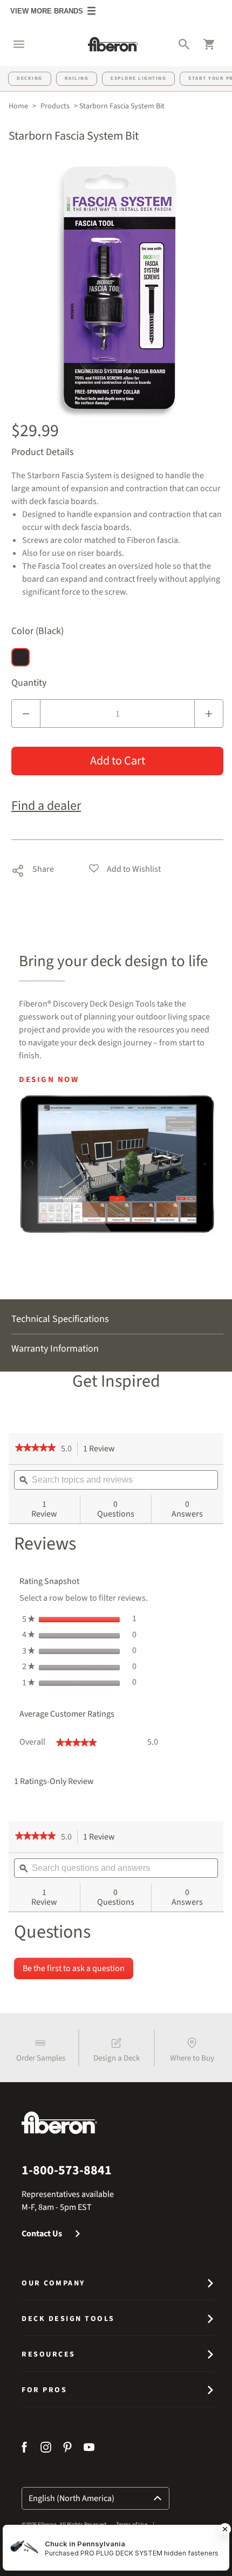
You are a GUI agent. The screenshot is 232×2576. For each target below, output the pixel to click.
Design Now (49, 1080)
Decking (30, 78)
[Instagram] (46, 2449)
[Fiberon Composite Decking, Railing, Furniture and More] (113, 44)
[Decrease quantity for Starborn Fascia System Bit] (26, 714)
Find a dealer (46, 806)
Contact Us (42, 2234)
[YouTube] (89, 2449)
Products (55, 106)
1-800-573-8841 (67, 2171)
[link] (35, 1449)
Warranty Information (55, 1349)
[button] (13, 44)
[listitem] (40, 2048)
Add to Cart (118, 761)
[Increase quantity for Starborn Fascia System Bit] (209, 714)
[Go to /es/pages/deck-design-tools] (117, 1164)
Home (18, 106)
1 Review (102, 1449)
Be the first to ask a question (74, 1968)
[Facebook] (26, 2449)
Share (33, 868)
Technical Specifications (60, 1319)
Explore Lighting (138, 78)
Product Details (43, 452)
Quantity (29, 683)
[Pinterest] (67, 2449)
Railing (77, 78)
